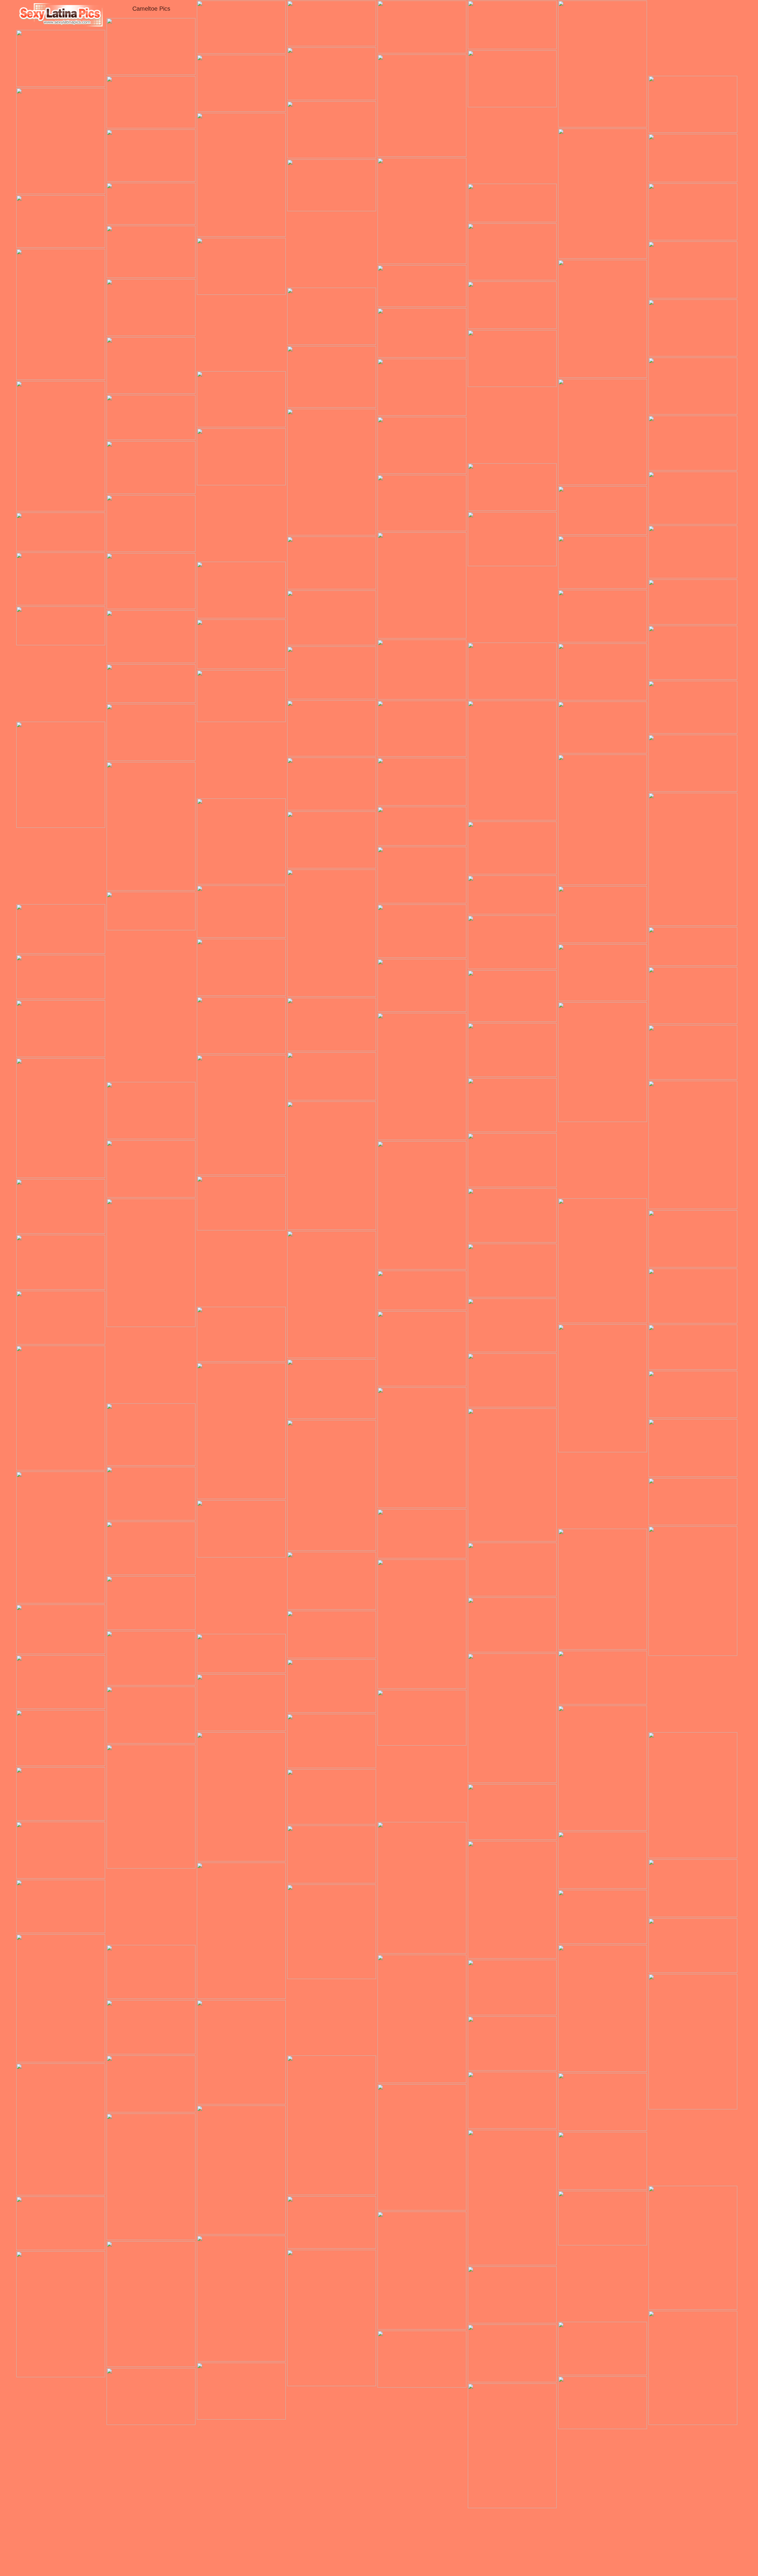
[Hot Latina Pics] (61, 15)
